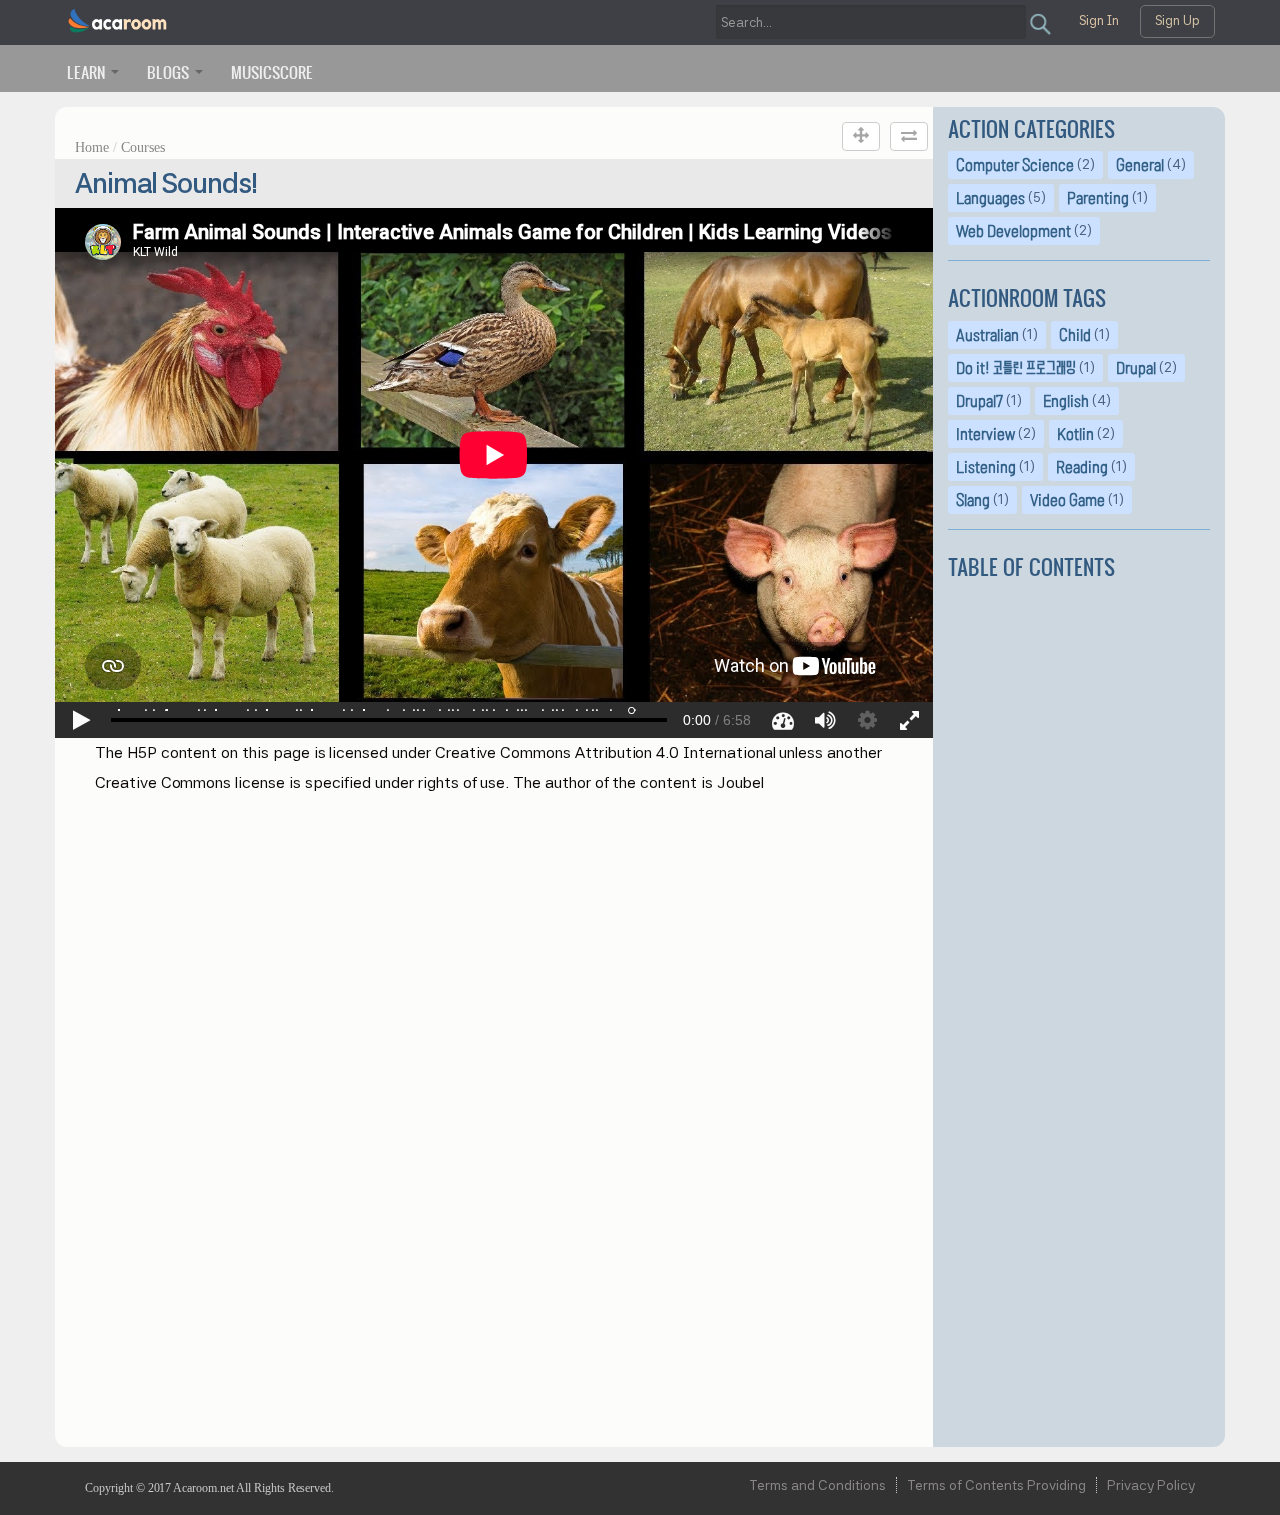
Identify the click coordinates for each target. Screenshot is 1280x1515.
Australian (987, 335)
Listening (986, 467)
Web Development (1013, 231)
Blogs (170, 72)
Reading (1082, 467)
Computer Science (1015, 165)
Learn (88, 72)
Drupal (1136, 368)
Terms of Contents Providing (996, 1485)
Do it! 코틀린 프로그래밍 (1016, 368)
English (1066, 401)
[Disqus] (494, 1100)
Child (1075, 335)
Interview (985, 434)
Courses (143, 147)
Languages (990, 198)
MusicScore (272, 72)
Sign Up (1177, 20)
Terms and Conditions (817, 1485)
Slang (973, 500)
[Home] (118, 22)
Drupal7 (979, 401)
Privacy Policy (1151, 1485)
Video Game (1067, 500)
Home (92, 147)
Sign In (1099, 20)
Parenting (1098, 198)
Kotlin (1075, 434)
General (1140, 165)
